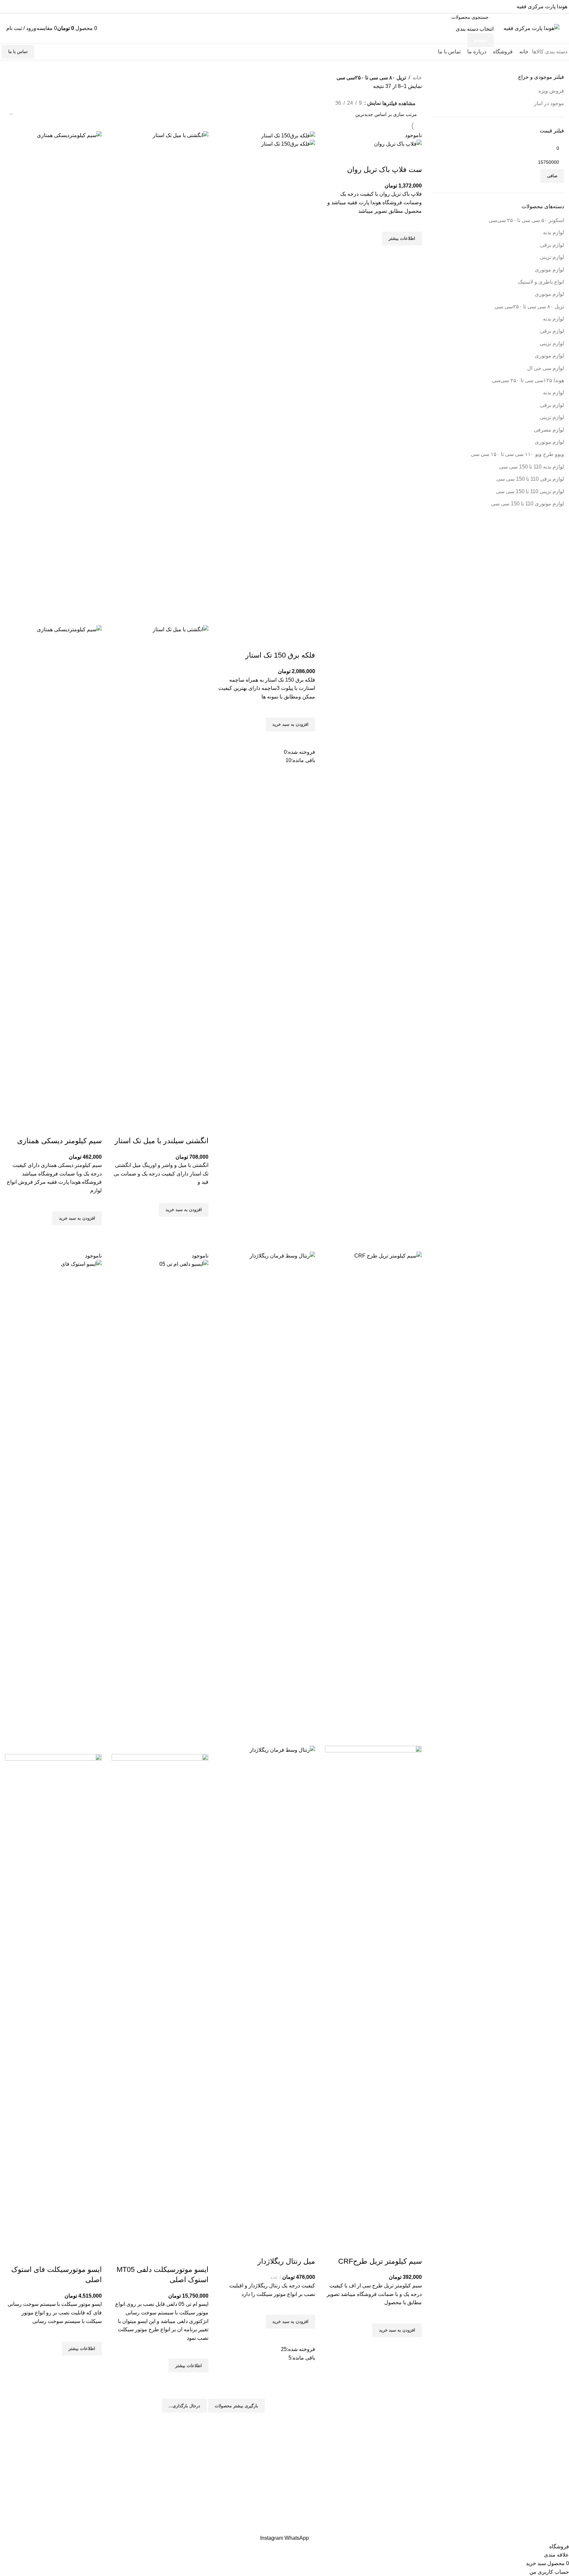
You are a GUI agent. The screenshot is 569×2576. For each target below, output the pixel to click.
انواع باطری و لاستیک (541, 282)
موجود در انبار (549, 103)
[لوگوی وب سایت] (531, 28)
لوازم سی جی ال (546, 368)
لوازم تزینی (552, 257)
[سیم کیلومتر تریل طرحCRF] (373, 1498)
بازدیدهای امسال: (545, 2480)
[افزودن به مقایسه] (414, 156)
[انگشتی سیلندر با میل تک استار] (160, 378)
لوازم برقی (552, 245)
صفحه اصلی (266, 2443)
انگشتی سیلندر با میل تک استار (162, 1141)
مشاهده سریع (414, 254)
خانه (417, 78)
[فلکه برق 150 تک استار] (288, 135)
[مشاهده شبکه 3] (328, 102)
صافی (552, 176)
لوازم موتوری (549, 270)
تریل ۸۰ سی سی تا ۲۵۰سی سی (529, 307)
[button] (290, 724)
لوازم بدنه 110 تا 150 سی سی (532, 467)
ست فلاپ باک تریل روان (384, 170)
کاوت (522, 2530)
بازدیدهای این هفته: (543, 2468)
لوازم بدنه (554, 232)
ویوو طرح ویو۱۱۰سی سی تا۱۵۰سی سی (378, 2485)
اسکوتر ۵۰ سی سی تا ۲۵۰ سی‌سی (526, 220)
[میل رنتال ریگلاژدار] (267, 1498)
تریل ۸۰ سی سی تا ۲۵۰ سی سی (386, 2471)
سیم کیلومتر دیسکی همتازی (59, 1141)
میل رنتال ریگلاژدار (286, 2261)
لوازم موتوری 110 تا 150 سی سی (528, 504)
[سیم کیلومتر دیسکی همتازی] (53, 378)
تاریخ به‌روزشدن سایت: (539, 2505)
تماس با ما (18, 52)
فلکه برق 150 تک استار (280, 655)
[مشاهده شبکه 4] (315, 102)
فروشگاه (270, 2457)
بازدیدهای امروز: (546, 2443)
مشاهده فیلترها (399, 103)
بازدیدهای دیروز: (546, 2456)
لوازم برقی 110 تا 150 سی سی (530, 479)
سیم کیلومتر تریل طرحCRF (380, 2261)
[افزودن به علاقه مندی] (414, 223)
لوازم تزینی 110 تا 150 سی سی (530, 491)
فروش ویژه (551, 91)
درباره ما (270, 2471)
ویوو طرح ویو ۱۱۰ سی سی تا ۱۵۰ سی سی (517, 454)
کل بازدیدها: (551, 2492)
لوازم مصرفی (549, 430)
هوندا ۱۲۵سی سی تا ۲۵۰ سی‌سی (528, 380)
